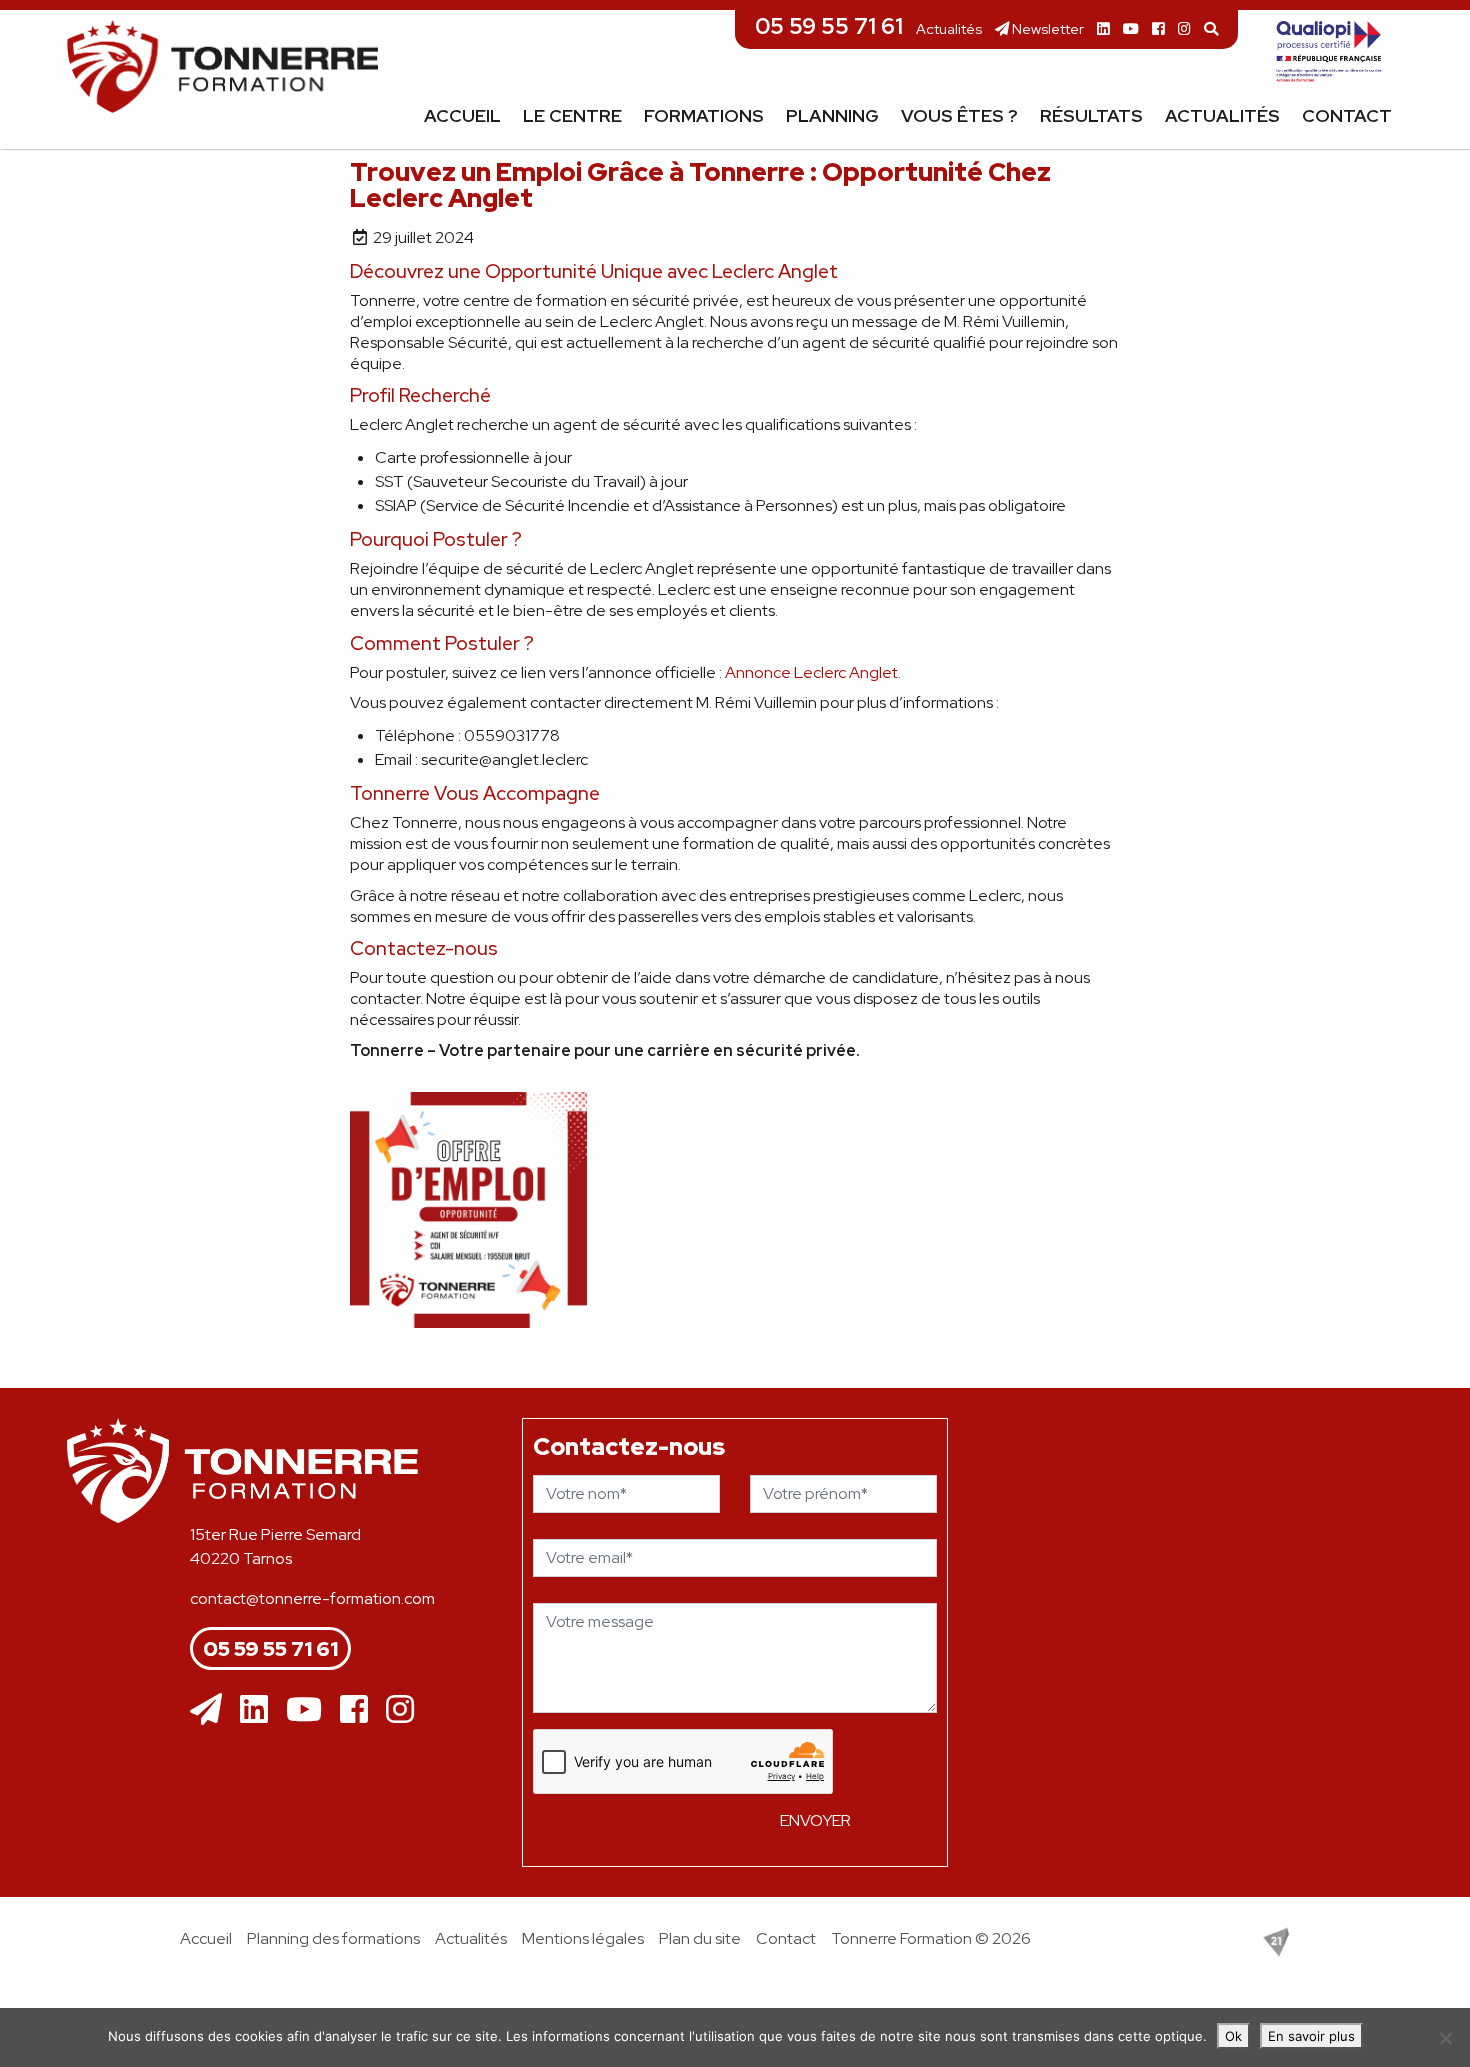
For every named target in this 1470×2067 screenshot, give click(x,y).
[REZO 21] (1276, 1940)
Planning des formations (333, 1938)
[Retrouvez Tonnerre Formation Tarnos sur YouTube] (1131, 28)
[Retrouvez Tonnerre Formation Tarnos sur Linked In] (1103, 28)
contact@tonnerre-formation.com (312, 1598)
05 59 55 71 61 (829, 26)
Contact (1347, 115)
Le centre (572, 115)
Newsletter (1046, 28)
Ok (1233, 2036)
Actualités (949, 28)
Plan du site (700, 1938)
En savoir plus (1311, 2036)
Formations (704, 115)
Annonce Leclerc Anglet (811, 672)
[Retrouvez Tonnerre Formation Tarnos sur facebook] (1158, 28)
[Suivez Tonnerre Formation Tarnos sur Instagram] (1184, 28)
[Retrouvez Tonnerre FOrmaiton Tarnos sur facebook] (354, 1710)
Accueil (462, 115)
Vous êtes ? (959, 115)
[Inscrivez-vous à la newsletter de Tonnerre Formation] (206, 1710)
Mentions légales (583, 1938)
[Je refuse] (1445, 2038)
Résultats (1091, 115)
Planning (832, 115)
